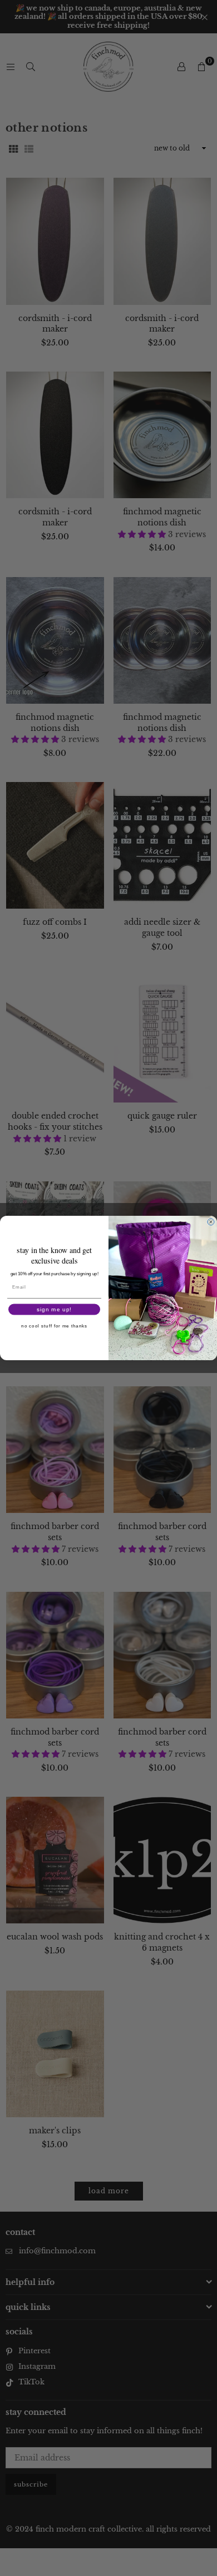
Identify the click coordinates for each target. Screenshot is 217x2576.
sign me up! (54, 1309)
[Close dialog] (211, 1222)
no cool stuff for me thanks (54, 1326)
